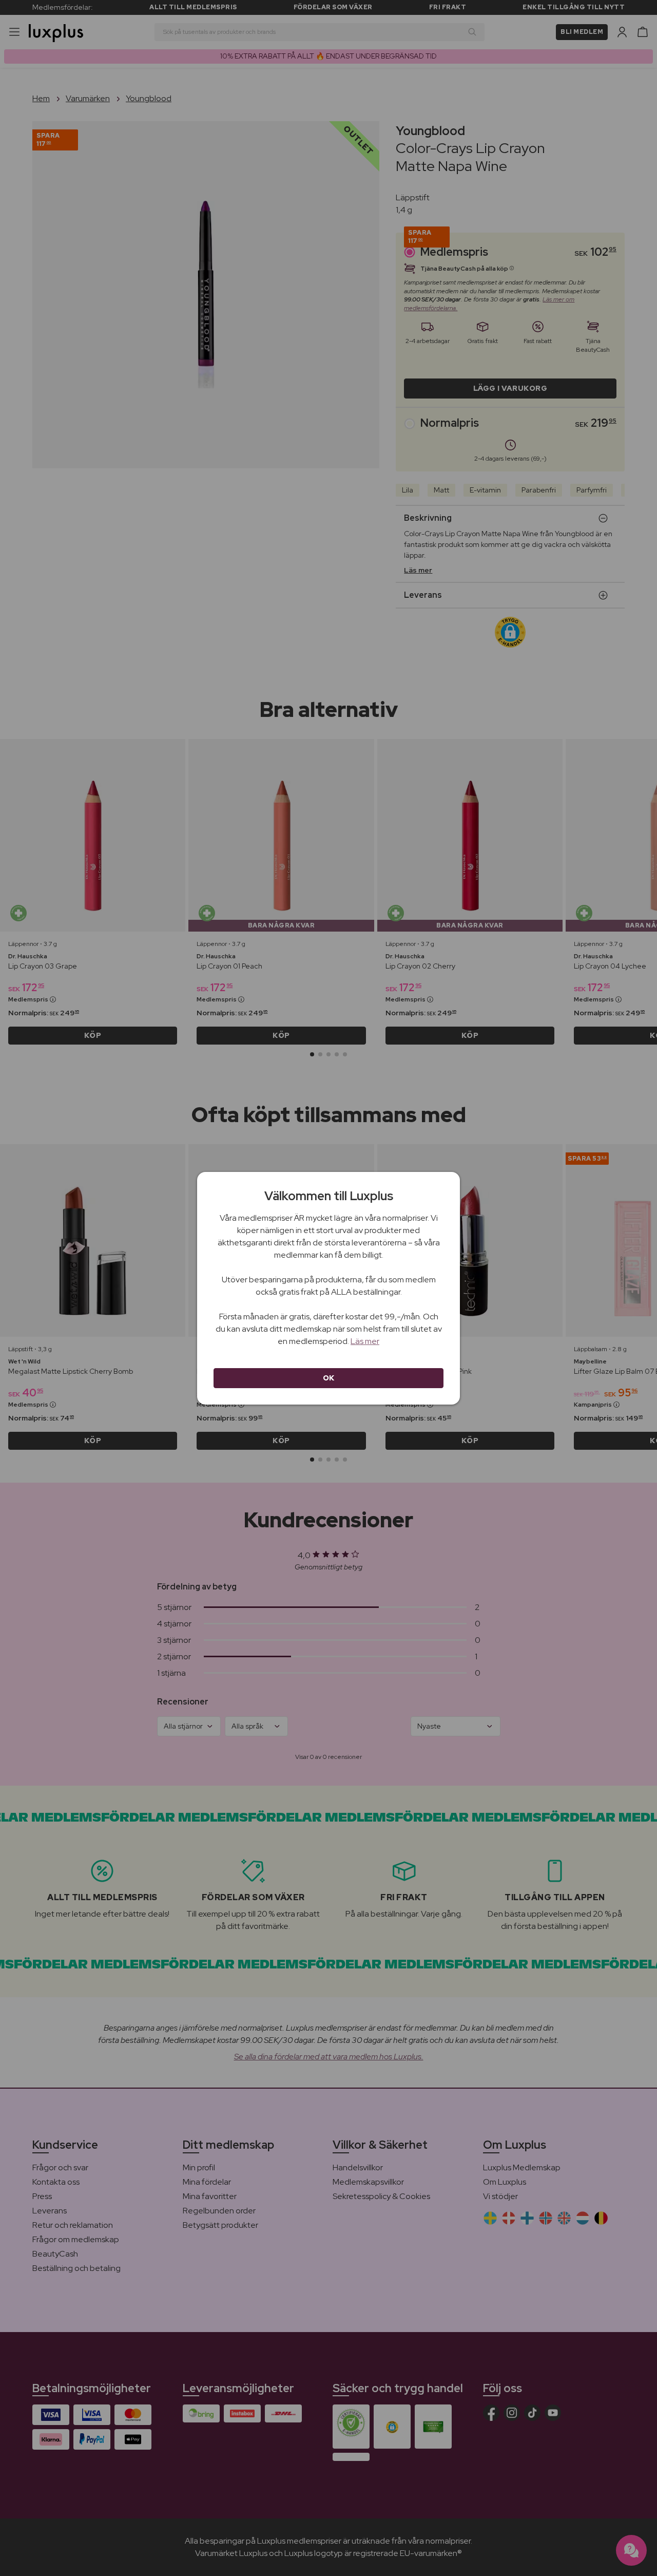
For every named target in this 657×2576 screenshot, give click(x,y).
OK (329, 1378)
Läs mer (365, 1341)
